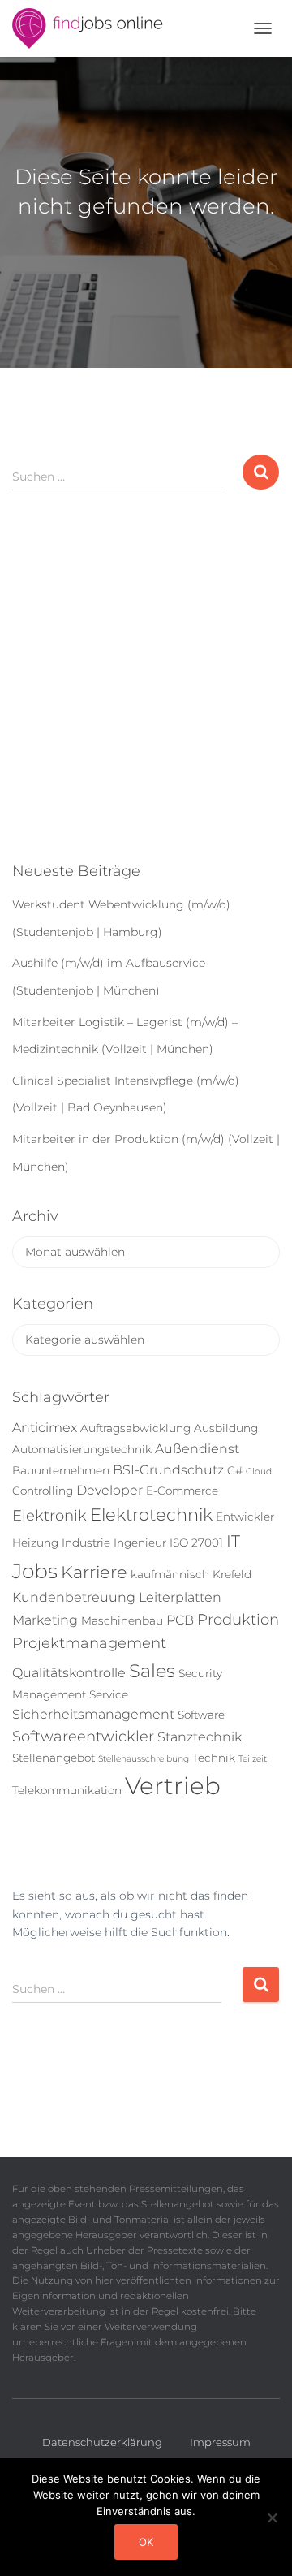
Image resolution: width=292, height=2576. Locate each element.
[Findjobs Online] (94, 28)
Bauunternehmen (61, 1470)
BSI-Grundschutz (168, 1470)
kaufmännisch (170, 1574)
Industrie (86, 1543)
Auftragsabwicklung (135, 1428)
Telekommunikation (67, 1790)
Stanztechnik (200, 1737)
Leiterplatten (180, 1597)
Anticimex (45, 1428)
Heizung (35, 1543)
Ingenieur (140, 1543)
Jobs (35, 1571)
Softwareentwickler (83, 1737)
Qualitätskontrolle (69, 1673)
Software (201, 1715)
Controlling (43, 1491)
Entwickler (245, 1517)
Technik (214, 1758)
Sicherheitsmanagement (93, 1714)
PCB (180, 1620)
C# (235, 1470)
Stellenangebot (54, 1758)
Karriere (94, 1572)
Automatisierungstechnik (82, 1449)
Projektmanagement (89, 1643)
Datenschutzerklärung (102, 2442)
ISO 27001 (196, 1543)
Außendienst (197, 1449)
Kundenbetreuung (74, 1597)
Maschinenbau (122, 1620)
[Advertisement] (146, 689)
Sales (152, 1671)
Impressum (220, 2442)
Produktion (238, 1620)
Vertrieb (173, 1786)
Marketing (45, 1620)
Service (109, 1694)
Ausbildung (226, 1428)
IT (233, 1541)
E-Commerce (182, 1491)
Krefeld (232, 1574)
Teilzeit (253, 1759)
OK (146, 2542)
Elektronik (49, 1516)
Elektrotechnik (151, 1515)
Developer (109, 1490)
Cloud (259, 1471)
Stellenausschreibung (144, 1759)
